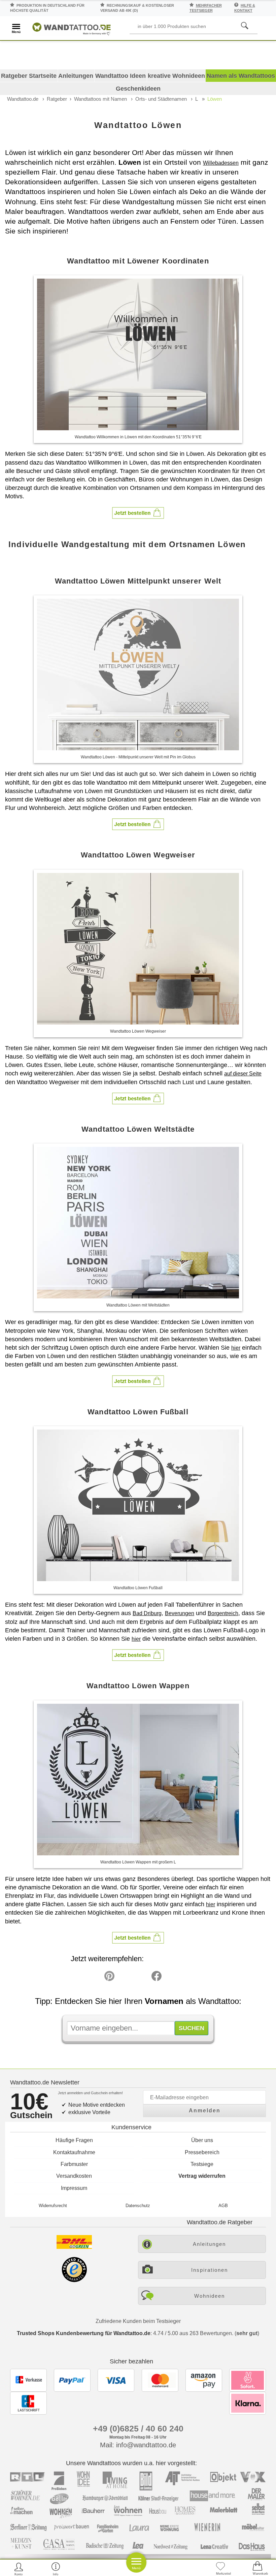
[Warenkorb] (257, 2569)
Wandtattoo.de (23, 99)
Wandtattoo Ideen (120, 76)
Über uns (202, 2140)
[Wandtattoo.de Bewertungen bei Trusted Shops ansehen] (74, 2280)
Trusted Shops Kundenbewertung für (84, 2333)
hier (236, 1348)
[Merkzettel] (220, 2569)
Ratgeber (57, 99)
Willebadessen (221, 163)
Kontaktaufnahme (74, 2152)
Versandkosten (74, 2176)
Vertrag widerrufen (202, 2176)
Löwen (215, 99)
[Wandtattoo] (72, 28)
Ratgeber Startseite (29, 76)
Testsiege (202, 2164)
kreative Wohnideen (176, 76)
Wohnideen (210, 2296)
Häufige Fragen (74, 2140)
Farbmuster (74, 2164)
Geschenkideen (138, 89)
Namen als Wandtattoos (241, 76)
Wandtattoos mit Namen (100, 99)
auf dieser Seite (243, 1074)
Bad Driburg (147, 1613)
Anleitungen (76, 76)
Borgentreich (223, 1613)
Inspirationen (210, 2270)
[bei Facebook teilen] (141, 1978)
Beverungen (180, 1613)
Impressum (74, 2188)
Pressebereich (202, 2152)
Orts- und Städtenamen (161, 99)
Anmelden (205, 2111)
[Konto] (19, 2569)
